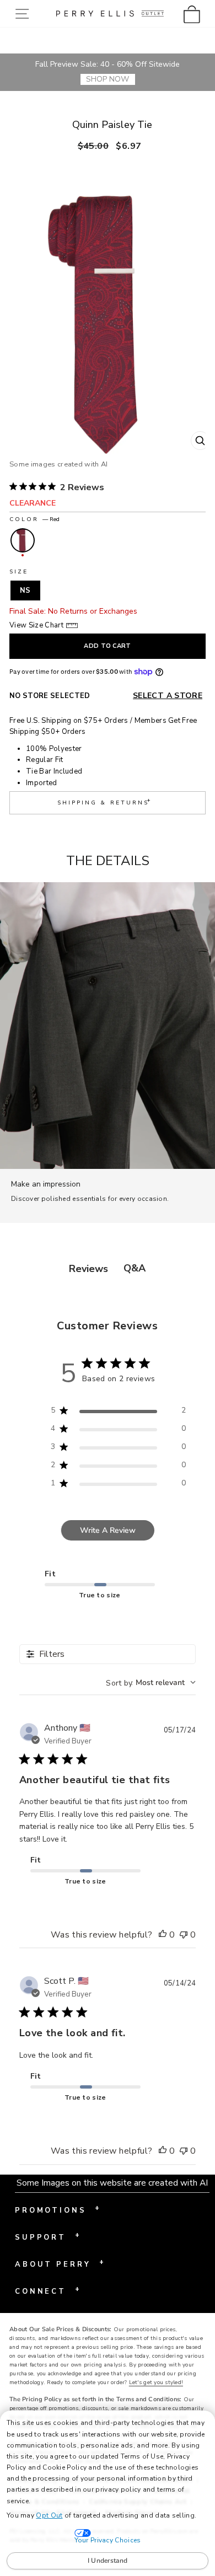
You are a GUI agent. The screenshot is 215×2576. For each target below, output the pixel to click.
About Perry (60, 2263)
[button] (25, 14)
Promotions (57, 2209)
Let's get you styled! (156, 2382)
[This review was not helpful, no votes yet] (184, 1935)
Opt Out (49, 2515)
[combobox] (151, 1683)
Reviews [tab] (88, 1269)
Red (23, 540)
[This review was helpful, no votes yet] (163, 1935)
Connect (47, 2290)
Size (19, 572)
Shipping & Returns (105, 801)
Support (47, 2236)
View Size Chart (36, 625)
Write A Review (108, 1530)
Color (34, 519)
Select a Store (168, 696)
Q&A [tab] (135, 1268)
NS (25, 591)
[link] (195, 14)
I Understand (108, 2561)
